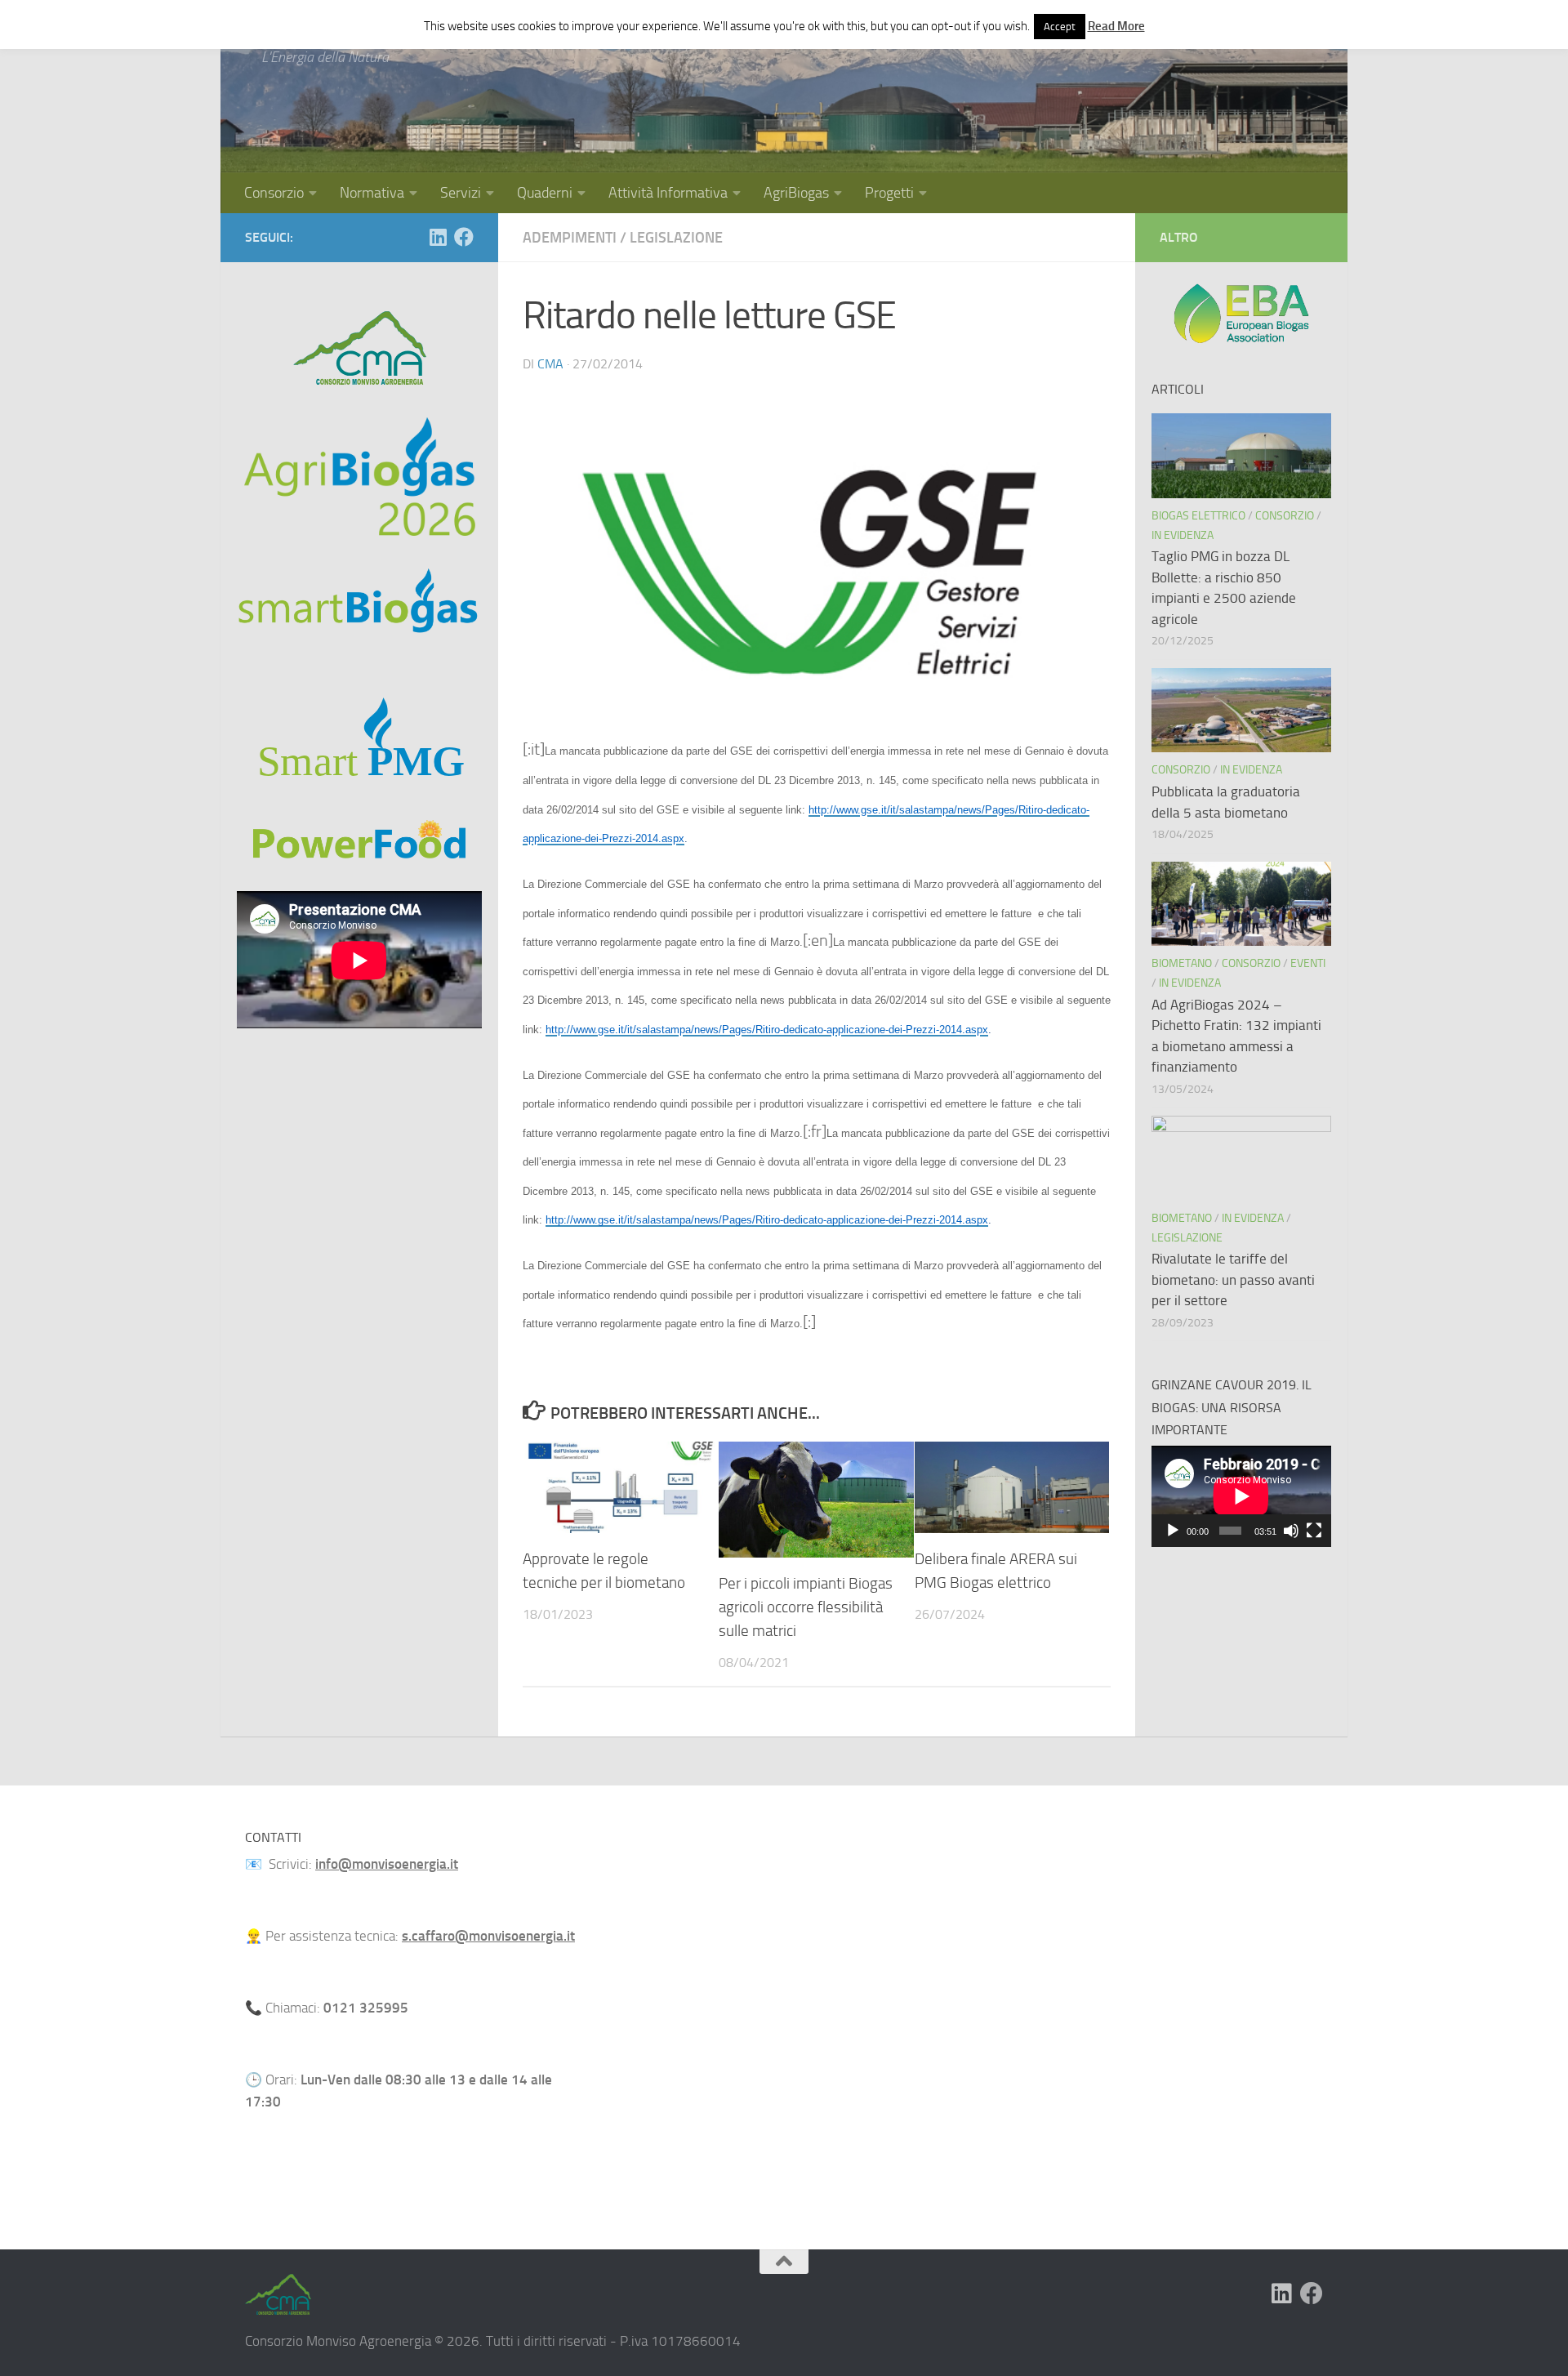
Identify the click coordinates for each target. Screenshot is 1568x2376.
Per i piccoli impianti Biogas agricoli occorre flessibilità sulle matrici (806, 1607)
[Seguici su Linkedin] (438, 237)
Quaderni (545, 193)
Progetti (889, 193)
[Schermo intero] (1314, 1531)
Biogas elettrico (1198, 516)
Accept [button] (1060, 27)
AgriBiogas (796, 193)
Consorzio (274, 193)
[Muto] (1291, 1531)
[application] (1241, 1496)
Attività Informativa (668, 193)
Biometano (1182, 963)
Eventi (1308, 963)
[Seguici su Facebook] (464, 237)
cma (550, 364)
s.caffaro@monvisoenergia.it (488, 1936)
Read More (1116, 26)
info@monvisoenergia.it (387, 1864)
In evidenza (1183, 535)
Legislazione (676, 238)
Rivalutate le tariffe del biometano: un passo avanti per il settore (1233, 1279)
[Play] (1173, 1531)
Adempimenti (570, 238)
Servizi (461, 193)
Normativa (372, 193)
